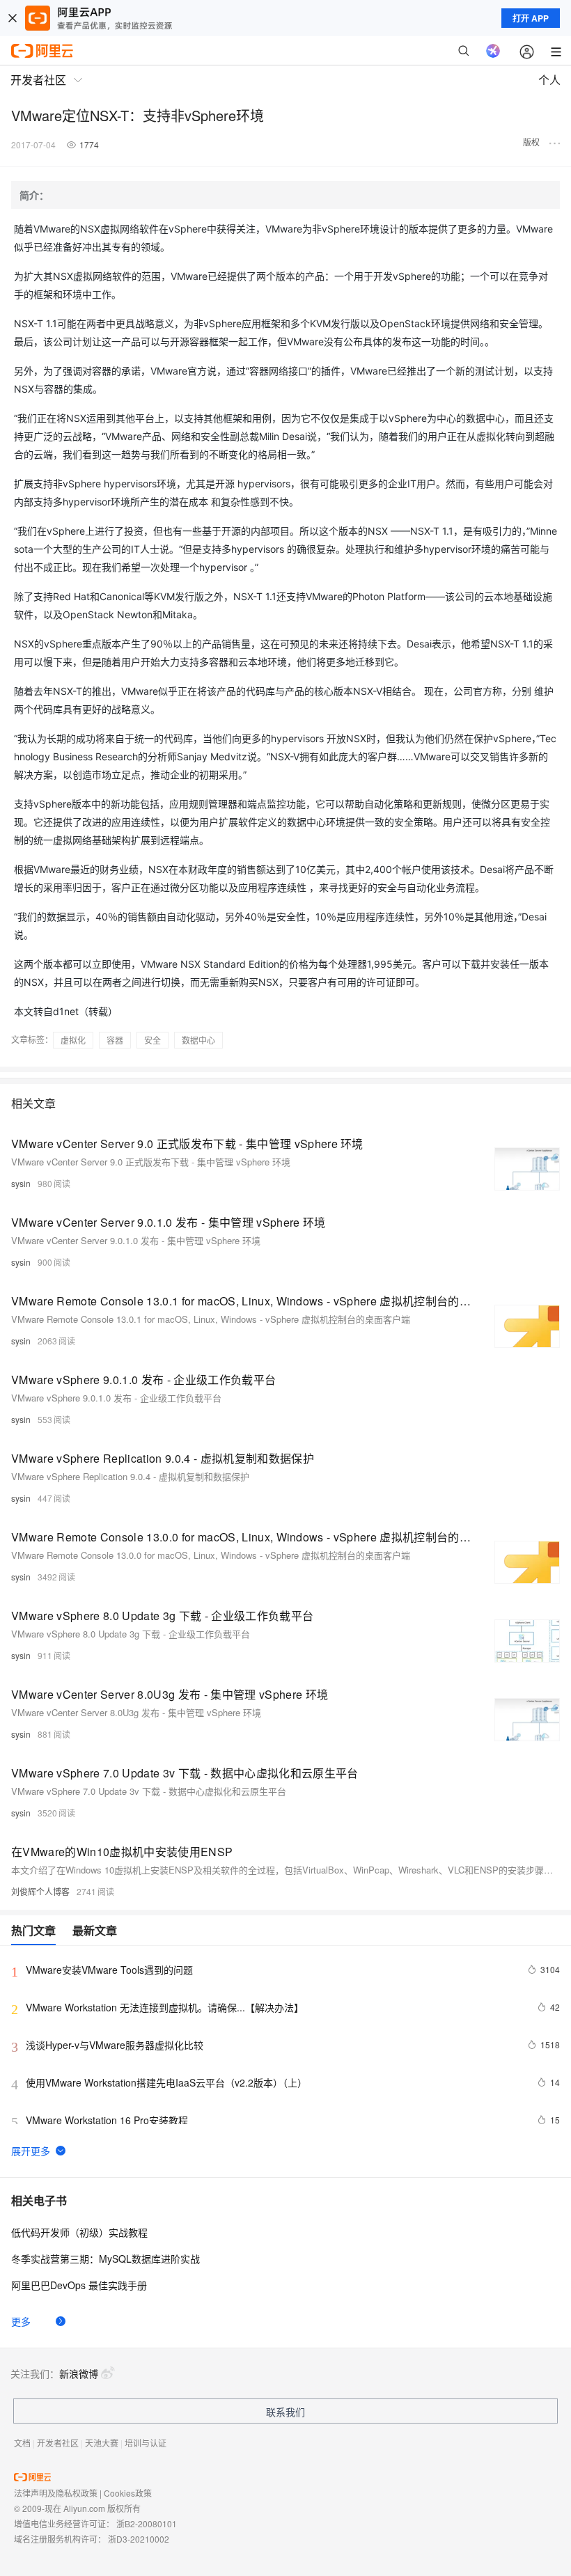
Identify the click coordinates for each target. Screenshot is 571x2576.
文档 (22, 2443)
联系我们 (285, 2412)
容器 (115, 1040)
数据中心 (198, 1040)
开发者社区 (58, 2443)
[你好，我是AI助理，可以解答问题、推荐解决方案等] (493, 51)
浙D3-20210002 (139, 2539)
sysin (21, 1183)
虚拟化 (73, 1040)
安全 (152, 1040)
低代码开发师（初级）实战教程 (79, 2232)
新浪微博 (79, 2373)
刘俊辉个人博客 (40, 1891)
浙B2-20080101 (147, 2523)
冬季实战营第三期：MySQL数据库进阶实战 (105, 2259)
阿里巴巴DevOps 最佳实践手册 (79, 2285)
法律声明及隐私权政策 (56, 2493)
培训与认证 (146, 2443)
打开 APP (531, 18)
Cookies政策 (128, 2493)
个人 (549, 80)
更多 (21, 2321)
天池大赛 (102, 2443)
